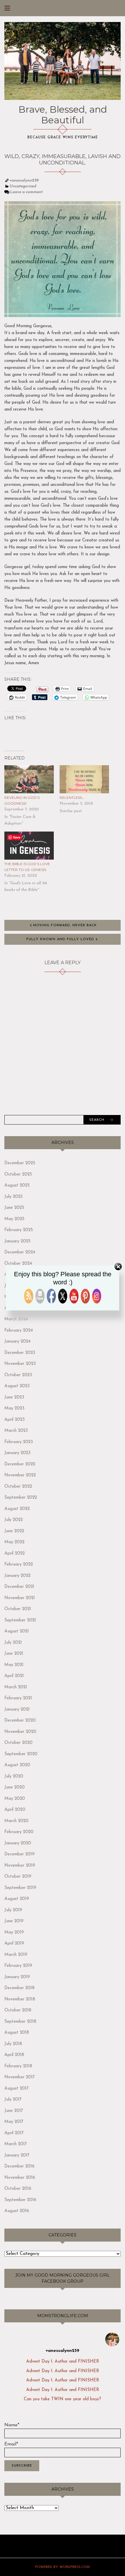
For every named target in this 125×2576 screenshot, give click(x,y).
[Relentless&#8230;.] (84, 780)
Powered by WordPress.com (62, 2567)
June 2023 (14, 1397)
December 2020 (20, 1721)
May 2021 (14, 1665)
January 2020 (18, 1843)
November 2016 (20, 2178)
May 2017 (14, 2122)
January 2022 (17, 1576)
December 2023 (20, 1353)
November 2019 (20, 1866)
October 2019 (18, 1877)
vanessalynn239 (24, 181)
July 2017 (13, 2100)
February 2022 (19, 1565)
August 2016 (17, 2211)
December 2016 (19, 2166)
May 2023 (14, 1408)
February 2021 (18, 1698)
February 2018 (18, 2066)
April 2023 (15, 1420)
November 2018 (20, 1999)
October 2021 (18, 1609)
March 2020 (16, 1821)
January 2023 (17, 1453)
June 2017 (14, 2111)
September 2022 (21, 1498)
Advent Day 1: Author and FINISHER (63, 2362)
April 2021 (14, 1676)
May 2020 (15, 1799)
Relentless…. (72, 798)
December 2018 (19, 1988)
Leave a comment (26, 192)
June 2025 (14, 1208)
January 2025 (17, 1241)
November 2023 (20, 1364)
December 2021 (19, 1587)
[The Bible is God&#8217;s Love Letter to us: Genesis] (29, 846)
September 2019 (20, 1888)
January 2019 (17, 1977)
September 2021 (20, 1620)
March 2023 (16, 1431)
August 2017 (16, 2089)
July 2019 (13, 1910)
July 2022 (14, 1520)
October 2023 (18, 1375)
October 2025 (18, 1175)
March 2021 (16, 1687)
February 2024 (19, 1331)
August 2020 (17, 1765)
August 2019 (17, 1899)
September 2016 (20, 2200)
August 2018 (17, 2033)
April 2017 (14, 2133)
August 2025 (17, 1186)
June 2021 (14, 1654)
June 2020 (15, 1787)
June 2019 (14, 1921)
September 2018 (20, 2022)
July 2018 (13, 2044)
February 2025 (19, 1230)
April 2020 (15, 1810)
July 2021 (13, 1643)
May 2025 (14, 1219)
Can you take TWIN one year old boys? (63, 2399)
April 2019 (14, 1944)
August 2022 (17, 1509)
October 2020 (18, 1743)
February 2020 (19, 1832)
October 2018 (18, 2010)
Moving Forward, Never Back (65, 925)
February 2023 (19, 1442)
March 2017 (16, 2144)
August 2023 (17, 1386)
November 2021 (20, 1598)
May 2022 (14, 1542)
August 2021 (17, 1631)
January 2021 (17, 1710)
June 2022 (14, 1531)
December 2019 (19, 1854)
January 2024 (17, 1342)
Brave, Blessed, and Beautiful (63, 115)
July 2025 (14, 1197)
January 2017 (17, 2155)
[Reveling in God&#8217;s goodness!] (29, 780)
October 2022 (18, 1487)
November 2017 (19, 2077)
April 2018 (14, 2055)
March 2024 (16, 1319)
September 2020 (21, 1754)
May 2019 (14, 1933)
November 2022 (20, 1475)
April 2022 (15, 1554)
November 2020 (20, 1732)
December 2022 (20, 1464)
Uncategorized (23, 186)
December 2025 (20, 1163)
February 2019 (18, 1966)
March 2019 (16, 1955)
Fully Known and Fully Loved (60, 939)
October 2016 (18, 2189)
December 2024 (20, 1252)
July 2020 (14, 1776)
